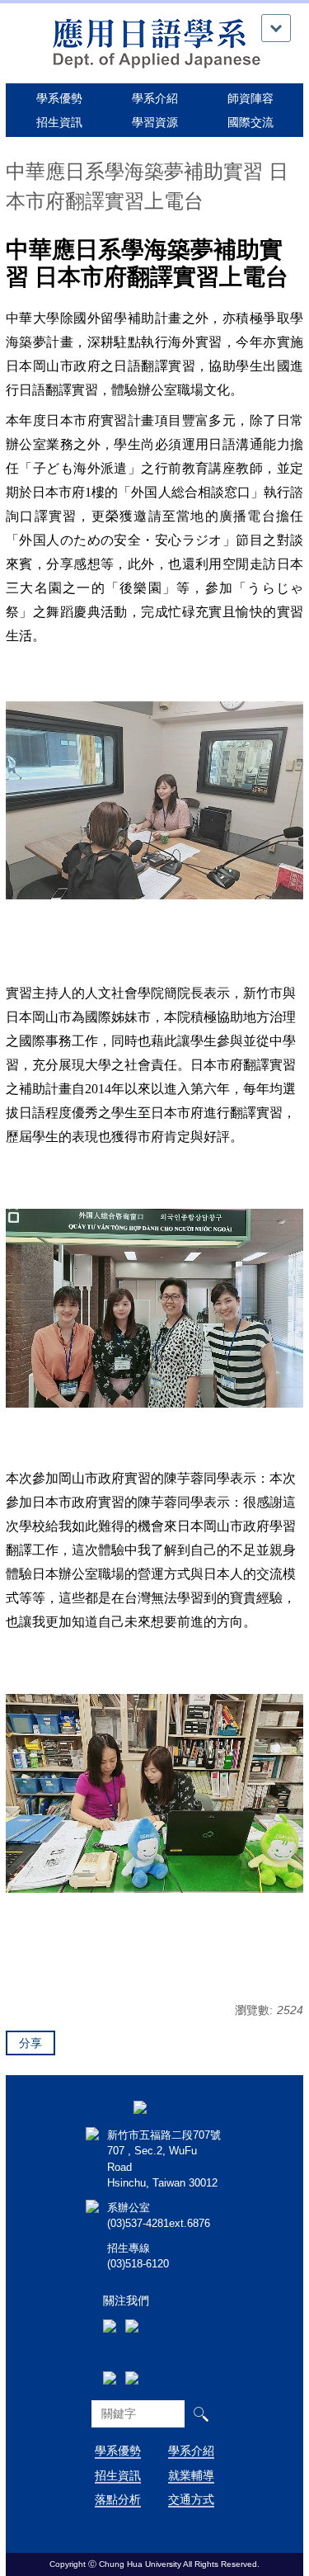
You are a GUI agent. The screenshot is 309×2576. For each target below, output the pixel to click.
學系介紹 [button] (155, 98)
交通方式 (191, 2499)
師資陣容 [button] (250, 98)
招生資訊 (118, 2475)
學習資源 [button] (155, 122)
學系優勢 (59, 98)
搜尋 (201, 2414)
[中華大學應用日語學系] (155, 42)
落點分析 (118, 2499)
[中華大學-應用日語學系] (140, 2107)
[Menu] (276, 28)
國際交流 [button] (250, 122)
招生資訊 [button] (59, 122)
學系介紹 (191, 2451)
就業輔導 (191, 2475)
